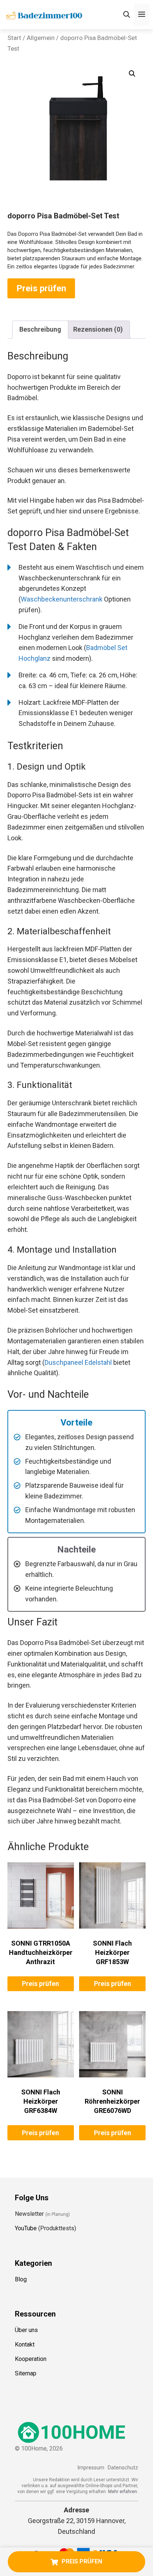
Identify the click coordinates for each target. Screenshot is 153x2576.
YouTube (26, 2228)
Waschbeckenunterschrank (62, 599)
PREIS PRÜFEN (82, 2561)
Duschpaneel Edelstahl (78, 1362)
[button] (132, 74)
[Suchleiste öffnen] (127, 15)
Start (14, 38)
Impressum (91, 2468)
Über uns (26, 2330)
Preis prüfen (41, 288)
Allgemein (41, 38)
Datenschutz (123, 2468)
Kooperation (31, 2359)
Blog (21, 2279)
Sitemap (26, 2373)
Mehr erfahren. (123, 2492)
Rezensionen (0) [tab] (98, 329)
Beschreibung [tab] (40, 329)
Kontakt (25, 2344)
